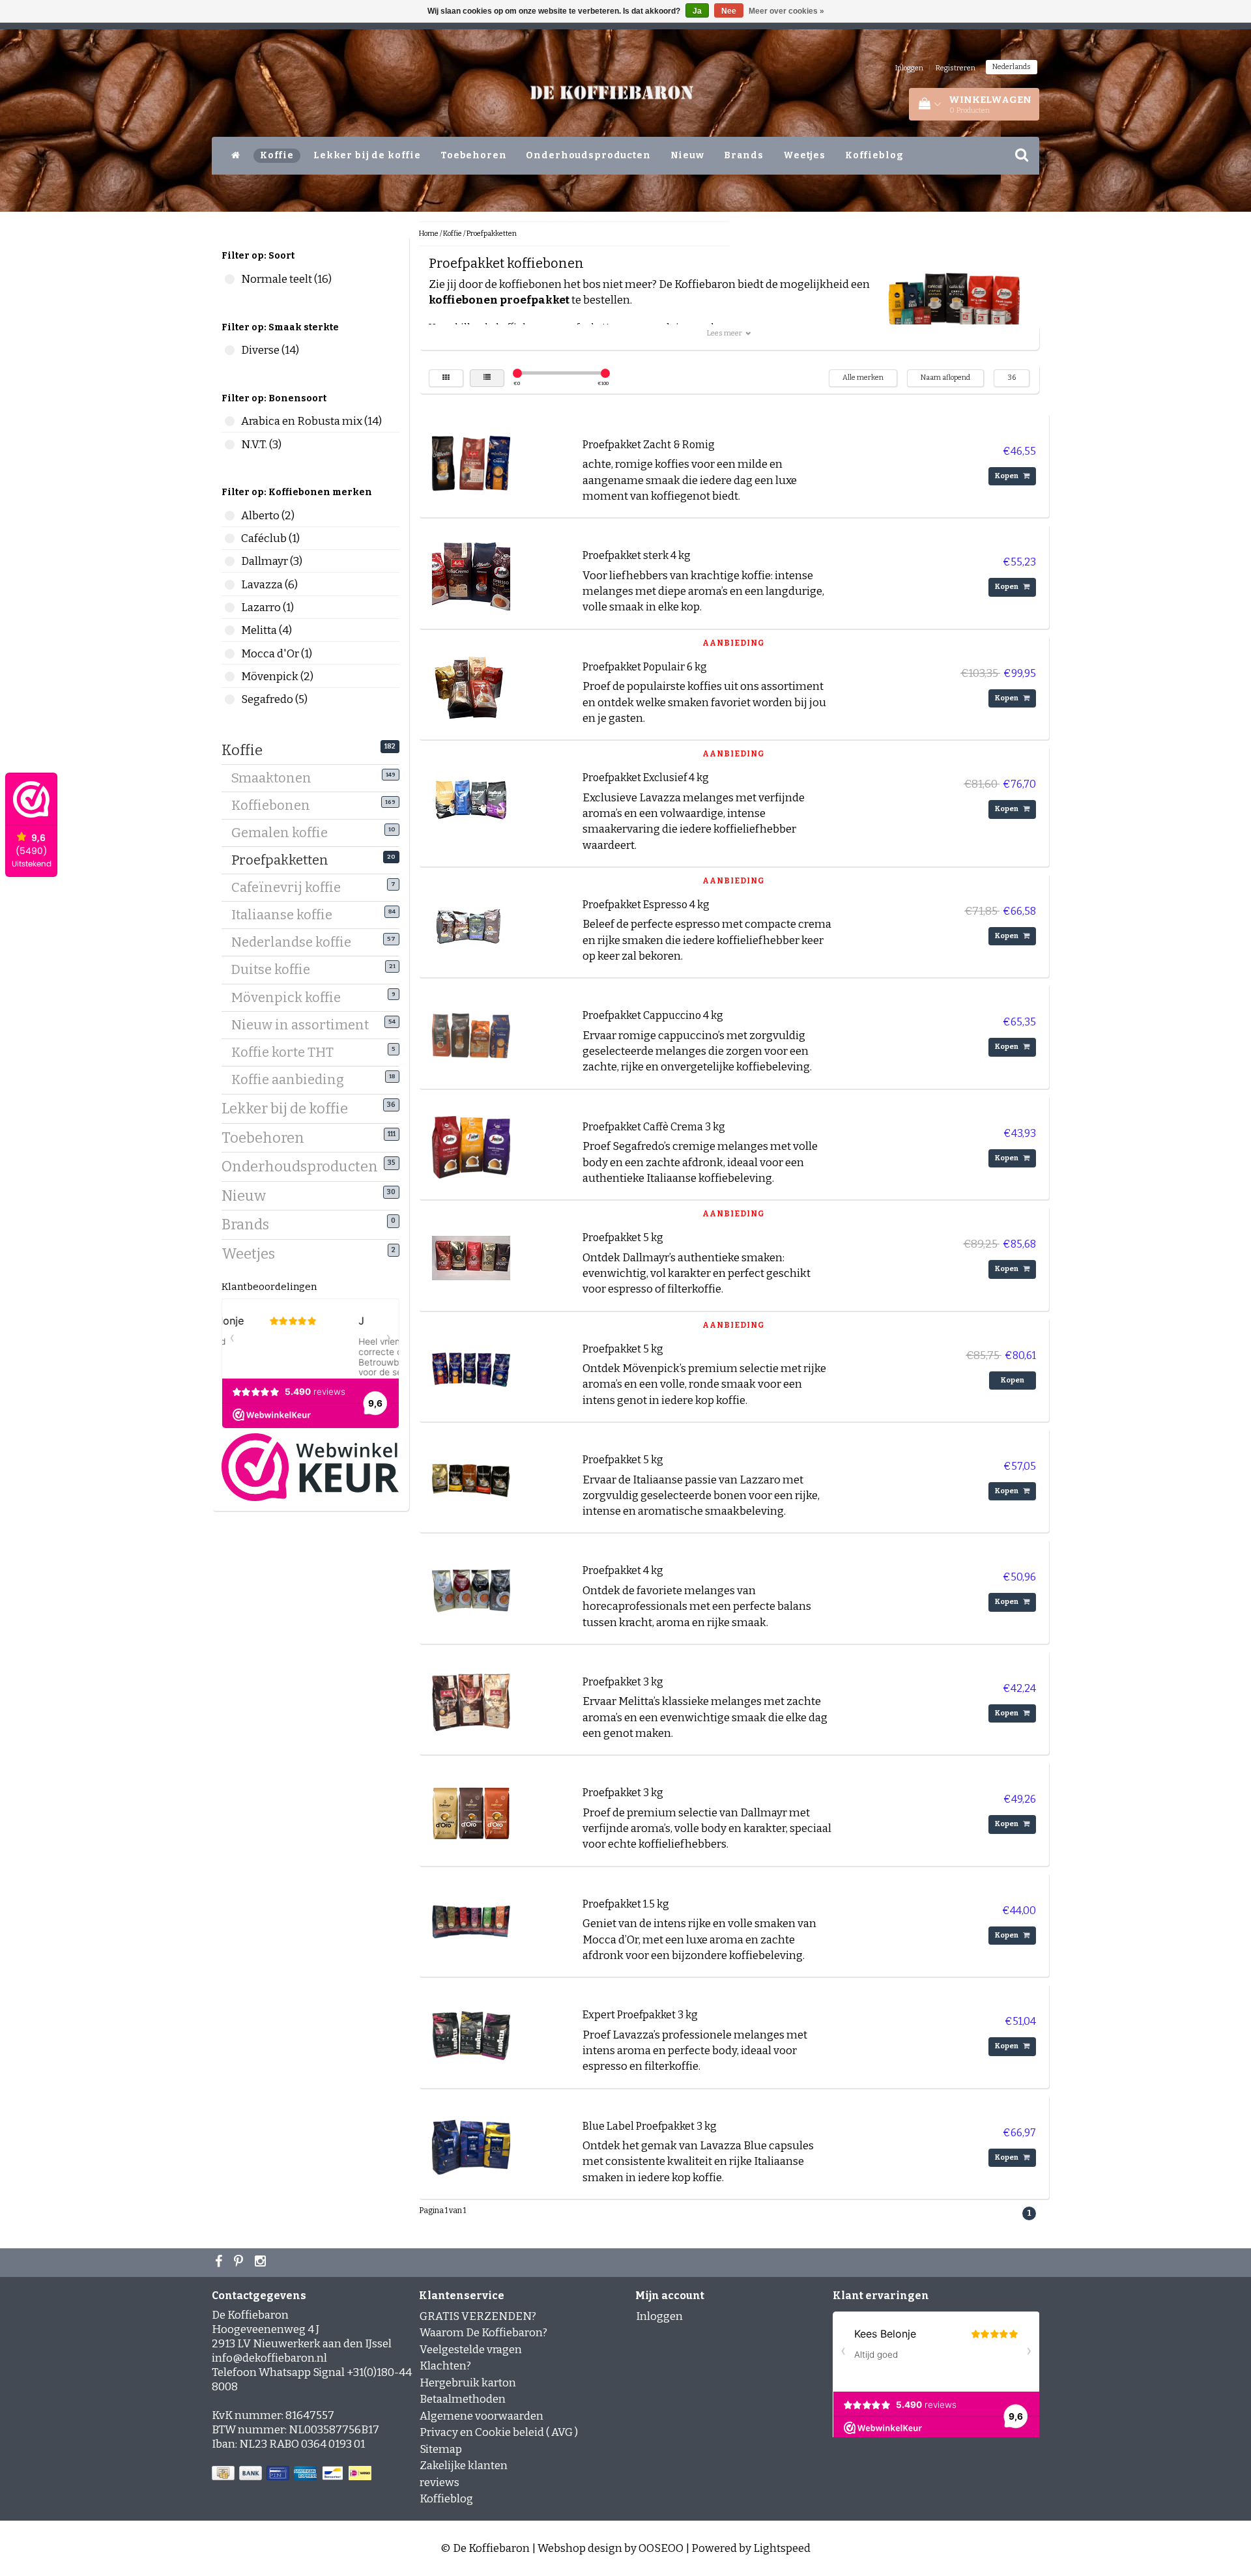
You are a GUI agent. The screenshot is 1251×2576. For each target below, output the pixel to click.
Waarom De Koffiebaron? (483, 2333)
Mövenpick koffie (291, 997)
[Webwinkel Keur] (310, 1467)
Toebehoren (474, 155)
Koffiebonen (276, 805)
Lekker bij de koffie (367, 155)
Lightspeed (782, 2548)
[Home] (236, 156)
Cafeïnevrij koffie (291, 887)
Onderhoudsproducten (588, 155)
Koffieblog (874, 155)
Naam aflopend (945, 378)
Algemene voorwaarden (482, 2416)
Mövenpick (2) (230, 677)
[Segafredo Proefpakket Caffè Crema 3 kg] (471, 1146)
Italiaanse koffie (287, 915)
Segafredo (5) (230, 699)
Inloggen (909, 68)
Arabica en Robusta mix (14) (230, 421)
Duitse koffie (276, 969)
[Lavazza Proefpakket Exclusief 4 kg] (471, 798)
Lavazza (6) (230, 585)
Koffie (277, 155)
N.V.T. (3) (230, 445)
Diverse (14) (230, 350)
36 (1012, 378)
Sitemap (441, 2449)
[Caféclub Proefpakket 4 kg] (471, 1591)
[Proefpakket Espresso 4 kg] (471, 924)
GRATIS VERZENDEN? (478, 2316)
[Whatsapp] (240, 2263)
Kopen (1007, 476)
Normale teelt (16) (230, 279)
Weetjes (804, 155)
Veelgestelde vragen (471, 2350)
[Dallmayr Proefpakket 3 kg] (471, 1813)
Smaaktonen (276, 778)
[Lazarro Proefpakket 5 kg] (471, 1479)
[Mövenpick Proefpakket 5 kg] (471, 1368)
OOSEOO (661, 2548)
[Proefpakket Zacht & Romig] (471, 464)
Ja (697, 11)
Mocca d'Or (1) (230, 654)
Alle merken (863, 378)
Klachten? (445, 2366)
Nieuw (687, 155)
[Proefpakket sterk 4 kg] (471, 576)
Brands (744, 155)
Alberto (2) (230, 516)
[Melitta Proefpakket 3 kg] (471, 1701)
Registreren (956, 68)
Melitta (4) (230, 630)
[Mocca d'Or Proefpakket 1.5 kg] (471, 1924)
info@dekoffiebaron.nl (269, 2358)
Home (429, 234)
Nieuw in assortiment (305, 1025)
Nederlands (1012, 67)
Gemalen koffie (284, 833)
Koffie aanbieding (293, 1080)
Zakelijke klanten (464, 2466)
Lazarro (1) (230, 608)
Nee (729, 11)
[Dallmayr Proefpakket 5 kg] (471, 1258)
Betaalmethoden (463, 2399)
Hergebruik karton (468, 2383)
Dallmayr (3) (230, 561)
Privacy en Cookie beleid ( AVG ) (499, 2432)
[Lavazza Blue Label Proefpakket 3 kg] (471, 2146)
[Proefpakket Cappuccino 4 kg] (471, 1036)
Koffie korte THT (287, 1052)
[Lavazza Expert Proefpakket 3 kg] (471, 2035)
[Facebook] (220, 2263)
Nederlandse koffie (296, 942)
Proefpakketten (285, 860)
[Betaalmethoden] (293, 2474)
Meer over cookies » (786, 11)
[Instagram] (262, 2263)
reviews (439, 2483)
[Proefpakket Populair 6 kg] (471, 686)
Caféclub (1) (230, 538)
